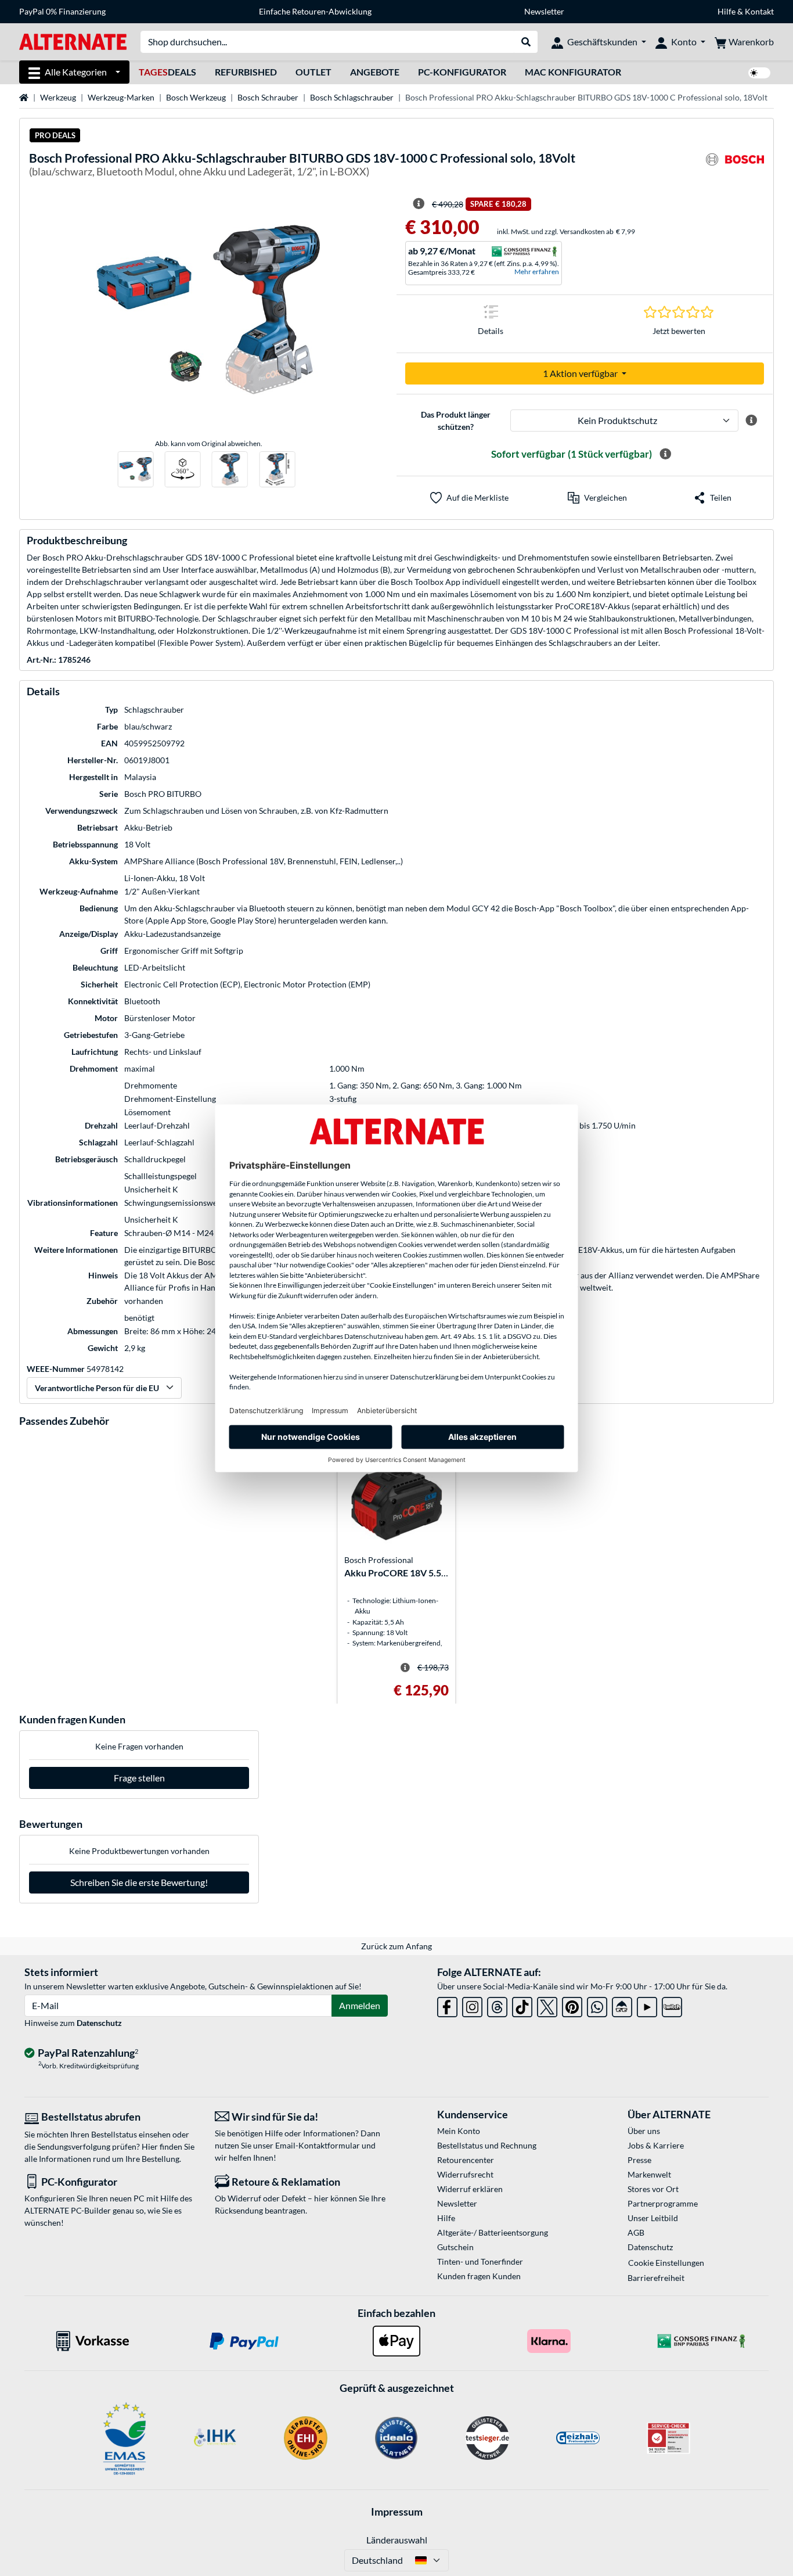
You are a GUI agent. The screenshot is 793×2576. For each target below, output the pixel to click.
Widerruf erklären (470, 2189)
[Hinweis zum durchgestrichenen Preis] (419, 204)
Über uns (644, 2131)
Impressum (397, 2512)
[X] (547, 2005)
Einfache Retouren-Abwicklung (315, 11)
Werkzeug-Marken (121, 97)
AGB (636, 2232)
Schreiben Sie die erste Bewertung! (139, 1882)
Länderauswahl (397, 2540)
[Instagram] (472, 2005)
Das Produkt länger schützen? (456, 421)
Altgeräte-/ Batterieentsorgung (493, 2232)
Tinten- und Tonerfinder (480, 2261)
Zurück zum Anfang (396, 1946)
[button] (597, 498)
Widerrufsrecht (465, 2174)
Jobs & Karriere (656, 2145)
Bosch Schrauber (268, 97)
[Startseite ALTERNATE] (73, 41)
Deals (167, 72)
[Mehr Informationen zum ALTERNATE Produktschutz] (751, 421)
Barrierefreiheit (656, 2278)
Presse (639, 2160)
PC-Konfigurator (462, 72)
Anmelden (360, 2005)
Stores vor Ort (653, 2189)
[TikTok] (522, 2005)
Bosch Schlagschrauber (352, 97)
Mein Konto (459, 2131)
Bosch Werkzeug (196, 97)
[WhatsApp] (597, 2005)
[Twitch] (672, 2005)
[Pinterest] (572, 2005)
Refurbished (246, 72)
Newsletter (544, 11)
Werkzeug (58, 97)
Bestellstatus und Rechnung (487, 2145)
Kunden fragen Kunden (479, 2276)
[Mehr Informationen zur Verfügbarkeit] (665, 454)
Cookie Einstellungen (666, 2263)
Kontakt (759, 11)
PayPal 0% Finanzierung (62, 11)
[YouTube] (647, 2005)
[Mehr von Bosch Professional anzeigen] (735, 166)
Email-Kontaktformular (318, 2145)
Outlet (313, 72)
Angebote (375, 72)
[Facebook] (447, 2005)
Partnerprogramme (663, 2203)
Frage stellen (139, 1778)
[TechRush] (622, 2005)
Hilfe (727, 11)
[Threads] (497, 2005)
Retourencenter (466, 2160)
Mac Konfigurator (573, 72)
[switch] (759, 73)
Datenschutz (99, 2023)
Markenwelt (649, 2174)
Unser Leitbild (653, 2218)
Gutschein (455, 2247)
